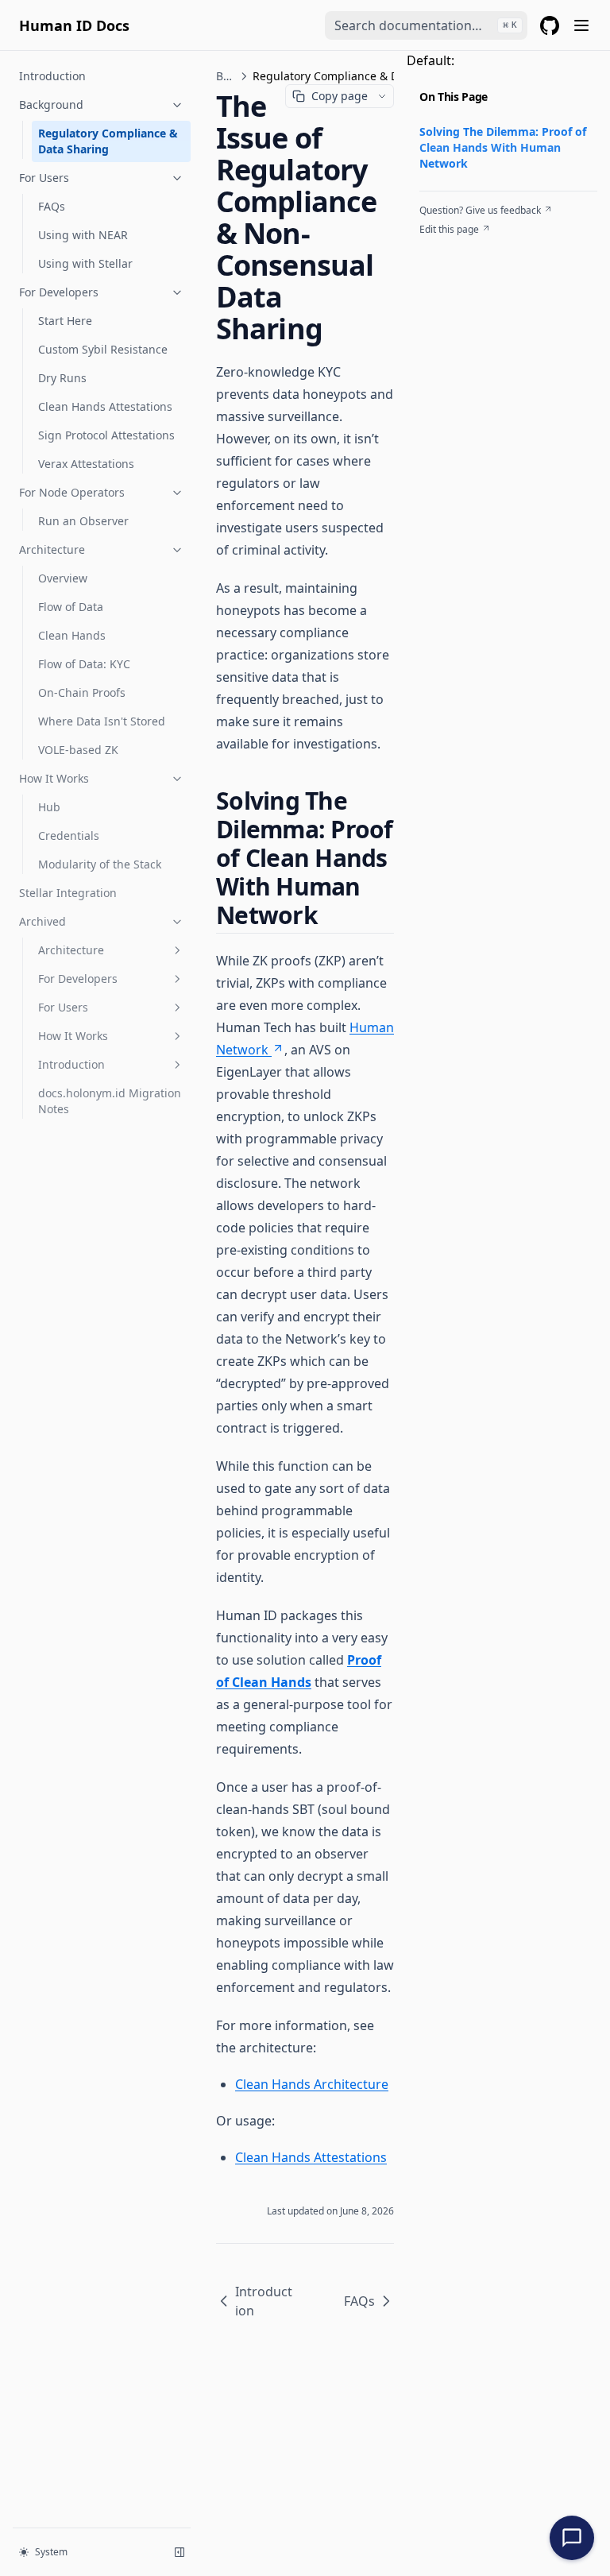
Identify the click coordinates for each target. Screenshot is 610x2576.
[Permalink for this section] (331, 915)
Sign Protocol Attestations (106, 435)
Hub (49, 807)
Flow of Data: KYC (84, 664)
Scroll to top (446, 249)
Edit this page (449, 230)
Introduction (52, 76)
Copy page (340, 96)
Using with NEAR (83, 235)
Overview (63, 578)
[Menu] (581, 25)
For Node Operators (72, 492)
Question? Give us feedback (480, 211)
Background (51, 104)
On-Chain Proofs (82, 692)
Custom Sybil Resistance (103, 349)
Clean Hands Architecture (312, 2084)
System (51, 2552)
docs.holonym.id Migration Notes (110, 1101)
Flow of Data (71, 607)
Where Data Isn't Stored (102, 721)
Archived (42, 921)
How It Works (54, 778)
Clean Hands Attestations (105, 406)
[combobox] (426, 25)
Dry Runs (62, 378)
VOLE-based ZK (78, 750)
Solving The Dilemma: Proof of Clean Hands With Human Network (503, 147)
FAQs (52, 206)
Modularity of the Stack (100, 864)
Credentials (69, 835)
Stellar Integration (68, 893)
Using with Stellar (85, 263)
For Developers (59, 292)
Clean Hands (72, 635)
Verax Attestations (86, 464)
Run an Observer (83, 521)
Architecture (52, 549)
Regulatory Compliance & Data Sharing (108, 141)
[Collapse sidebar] (180, 2552)
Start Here (65, 321)
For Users (44, 178)
